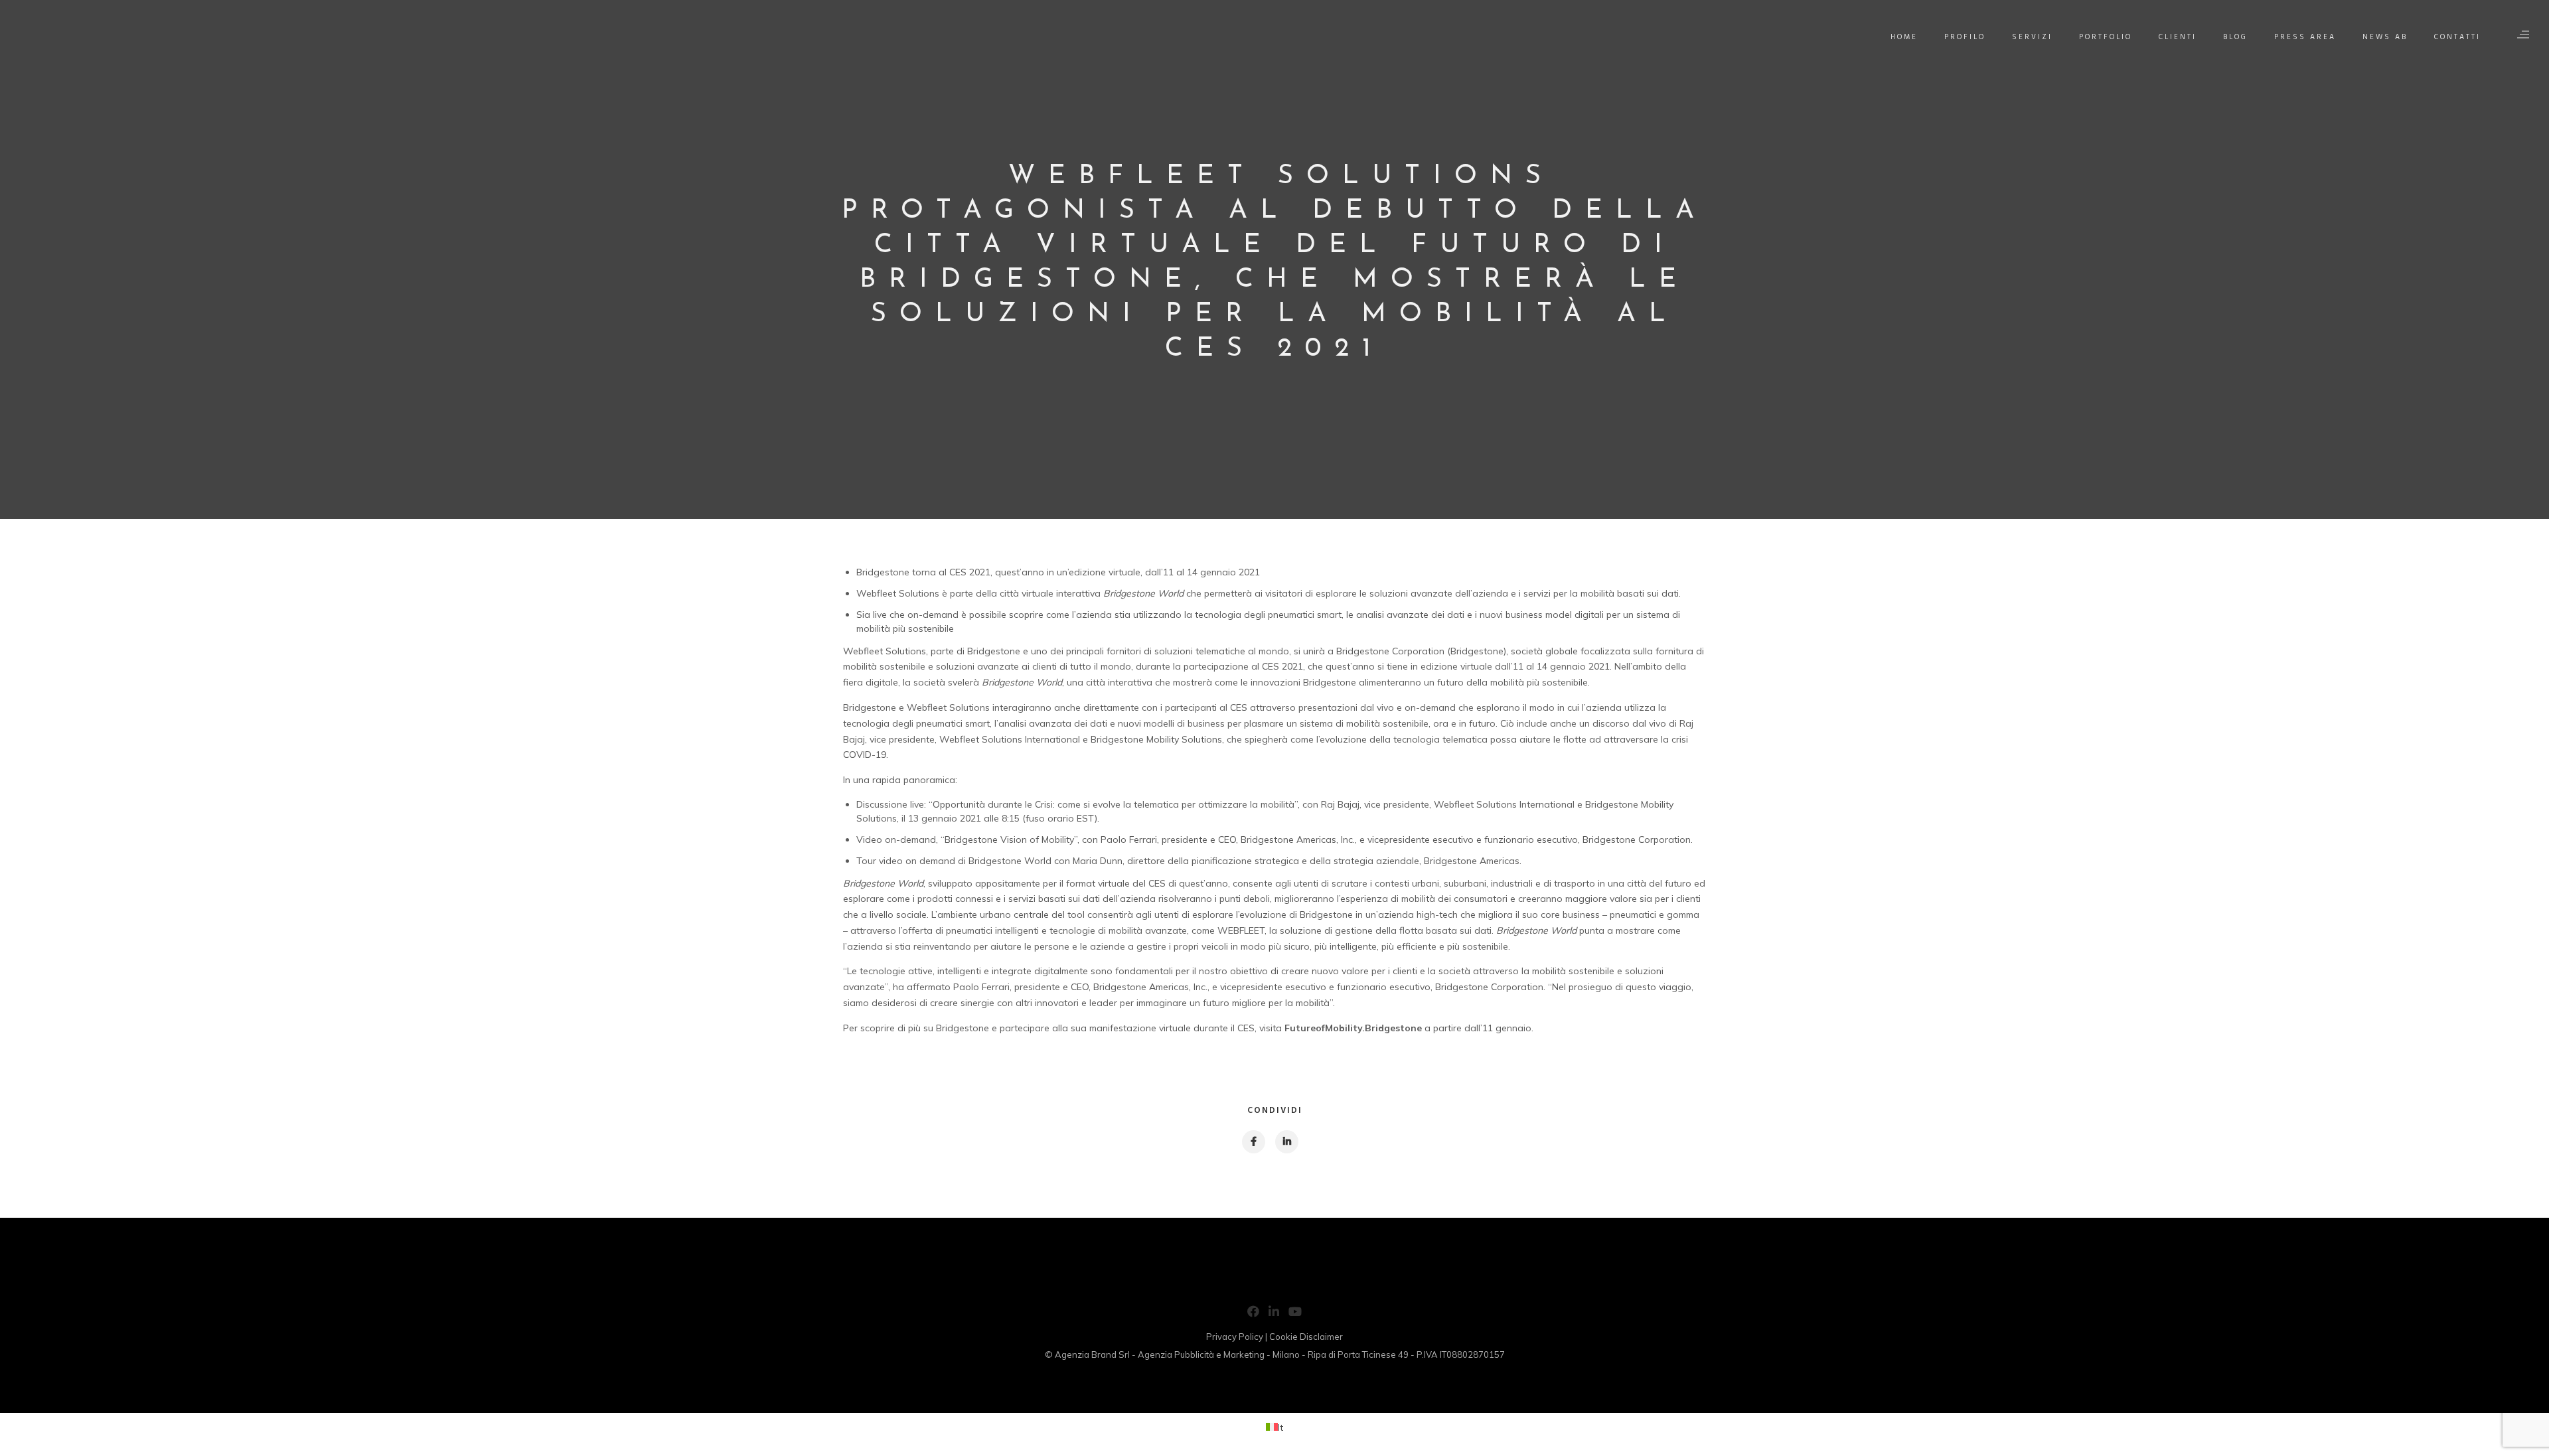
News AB (2385, 37)
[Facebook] (1253, 1314)
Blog (2235, 37)
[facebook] (1253, 1142)
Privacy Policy (1235, 1337)
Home (1904, 37)
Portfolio (2106, 37)
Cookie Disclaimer (1306, 1337)
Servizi (2032, 37)
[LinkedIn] (1274, 1314)
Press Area (2305, 37)
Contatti (2457, 37)
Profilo (1965, 37)
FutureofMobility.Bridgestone (1353, 1028)
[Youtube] (1295, 1314)
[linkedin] (1286, 1142)
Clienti (2178, 37)
